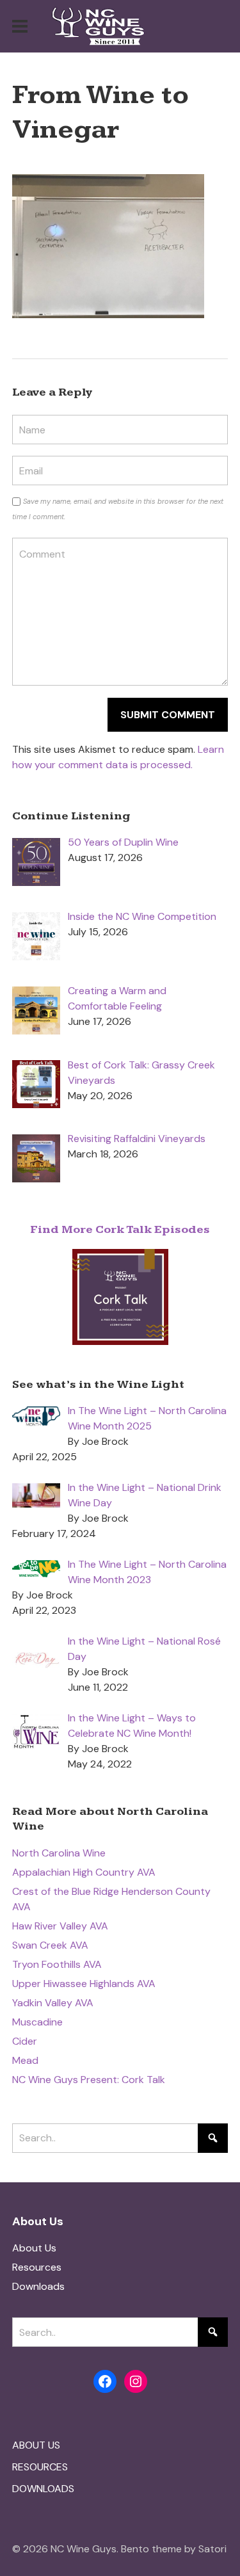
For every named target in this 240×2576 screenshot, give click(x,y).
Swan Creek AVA (50, 1945)
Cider (25, 2041)
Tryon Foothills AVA (57, 1964)
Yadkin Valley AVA (53, 2003)
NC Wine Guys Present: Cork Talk (89, 2080)
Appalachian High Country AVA (84, 1872)
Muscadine (37, 2022)
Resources (37, 2267)
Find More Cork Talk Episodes (120, 1229)
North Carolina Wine (59, 1853)
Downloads (38, 2286)
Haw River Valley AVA (60, 1926)
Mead (25, 2060)
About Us (34, 2248)
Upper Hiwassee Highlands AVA (84, 1984)
